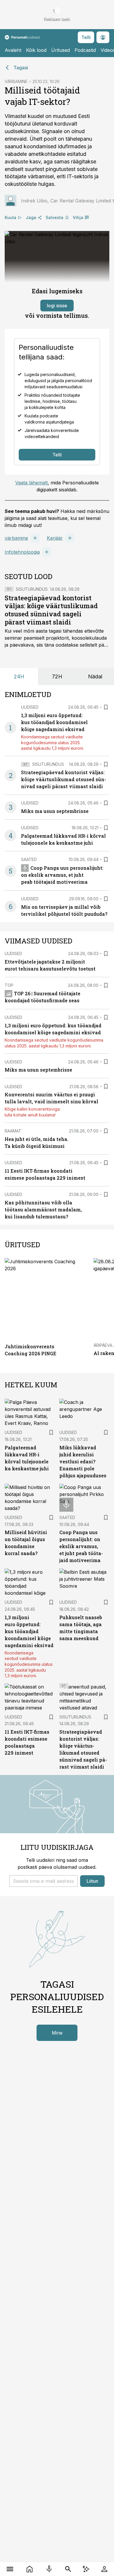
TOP (9, 985)
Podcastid (85, 50)
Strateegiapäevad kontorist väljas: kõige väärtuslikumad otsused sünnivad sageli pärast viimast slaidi (51, 610)
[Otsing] (68, 2569)
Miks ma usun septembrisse (55, 811)
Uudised (30, 707)
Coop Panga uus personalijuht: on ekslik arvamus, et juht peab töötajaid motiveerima (62, 875)
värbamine (16, 538)
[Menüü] (10, 2569)
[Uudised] (29, 2569)
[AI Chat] (86, 2569)
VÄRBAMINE (16, 81)
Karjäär (55, 538)
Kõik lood (36, 50)
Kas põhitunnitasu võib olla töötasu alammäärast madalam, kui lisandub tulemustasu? (43, 1210)
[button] (44, 1881)
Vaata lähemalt (31, 483)
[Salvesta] (106, 707)
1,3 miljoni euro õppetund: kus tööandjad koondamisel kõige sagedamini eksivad (54, 722)
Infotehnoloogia (22, 552)
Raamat (13, 1131)
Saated (29, 859)
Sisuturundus (32, 589)
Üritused (61, 50)
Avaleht (13, 50)
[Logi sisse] (104, 2569)
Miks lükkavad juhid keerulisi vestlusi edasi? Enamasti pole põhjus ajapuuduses (83, 1461)
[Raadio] (49, 2569)
